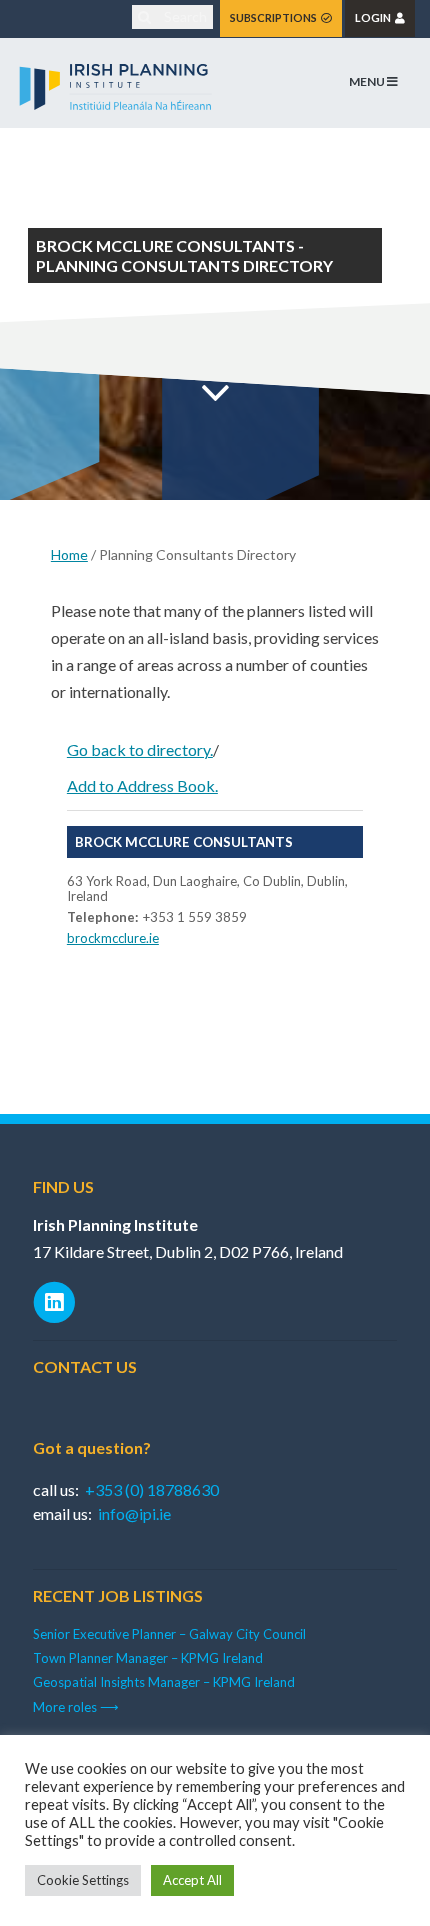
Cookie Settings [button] (83, 1880)
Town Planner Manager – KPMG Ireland (148, 1658)
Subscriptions (275, 17)
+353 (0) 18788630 (152, 1489)
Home (69, 554)
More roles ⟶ (76, 1707)
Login (375, 17)
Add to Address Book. (142, 785)
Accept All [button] (192, 1880)
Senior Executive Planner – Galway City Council (169, 1634)
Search (184, 16)
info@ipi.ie (134, 1513)
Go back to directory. (140, 749)
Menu (368, 81)
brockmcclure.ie (113, 938)
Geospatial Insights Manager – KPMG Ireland (164, 1682)
